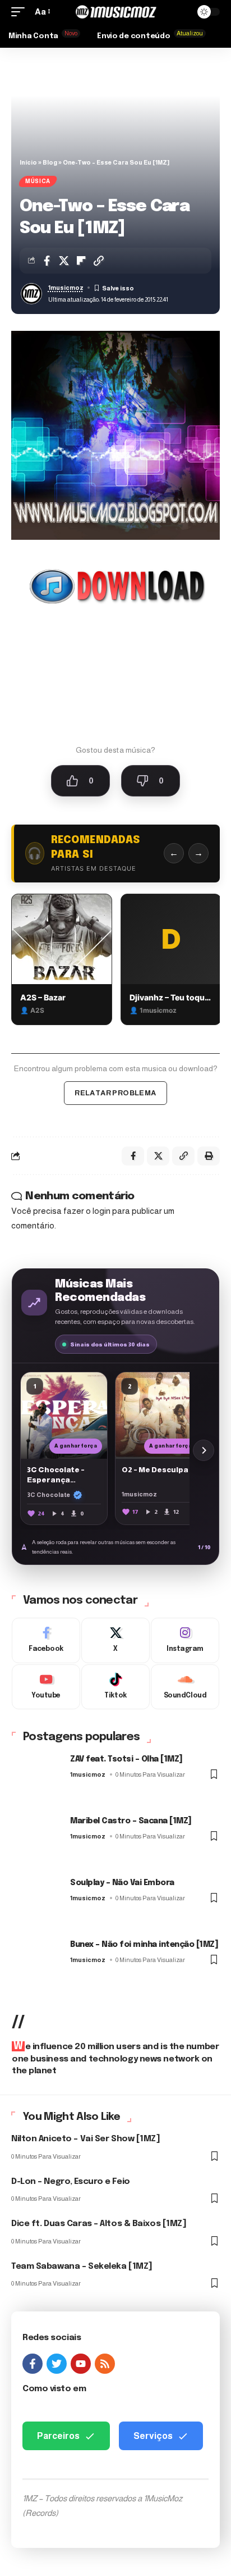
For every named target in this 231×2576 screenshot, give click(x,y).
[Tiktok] (115, 1687)
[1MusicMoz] (116, 12)
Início (28, 162)
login (101, 1211)
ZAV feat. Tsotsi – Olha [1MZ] (126, 1759)
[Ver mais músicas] (204, 1450)
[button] (21, 12)
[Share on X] (64, 261)
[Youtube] (46, 1687)
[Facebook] (46, 1640)
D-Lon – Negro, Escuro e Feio (71, 2182)
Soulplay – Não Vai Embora (122, 1883)
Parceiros (58, 2436)
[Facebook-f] (33, 2364)
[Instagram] (185, 1640)
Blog (50, 162)
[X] (115, 1640)
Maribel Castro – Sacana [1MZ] (131, 1821)
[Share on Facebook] (47, 261)
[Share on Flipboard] (81, 261)
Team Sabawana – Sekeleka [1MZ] (82, 2266)
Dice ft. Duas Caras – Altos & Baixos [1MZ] (99, 2224)
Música (38, 181)
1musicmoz (66, 288)
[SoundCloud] (185, 1687)
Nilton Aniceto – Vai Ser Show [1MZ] (86, 2139)
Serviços (153, 2436)
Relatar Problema (115, 1093)
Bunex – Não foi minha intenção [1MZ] (144, 1945)
